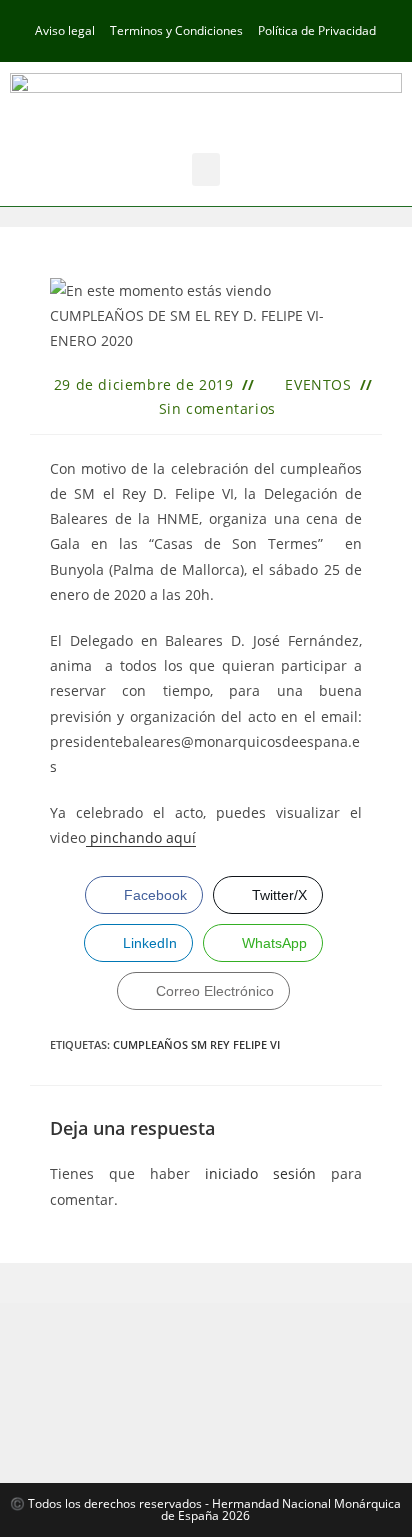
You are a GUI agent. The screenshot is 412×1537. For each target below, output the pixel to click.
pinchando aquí (141, 837)
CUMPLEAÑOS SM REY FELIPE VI (196, 1044)
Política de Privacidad (317, 30)
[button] (206, 169)
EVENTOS (318, 384)
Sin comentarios (217, 408)
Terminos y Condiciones (176, 30)
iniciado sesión (260, 1173)
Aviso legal (65, 30)
